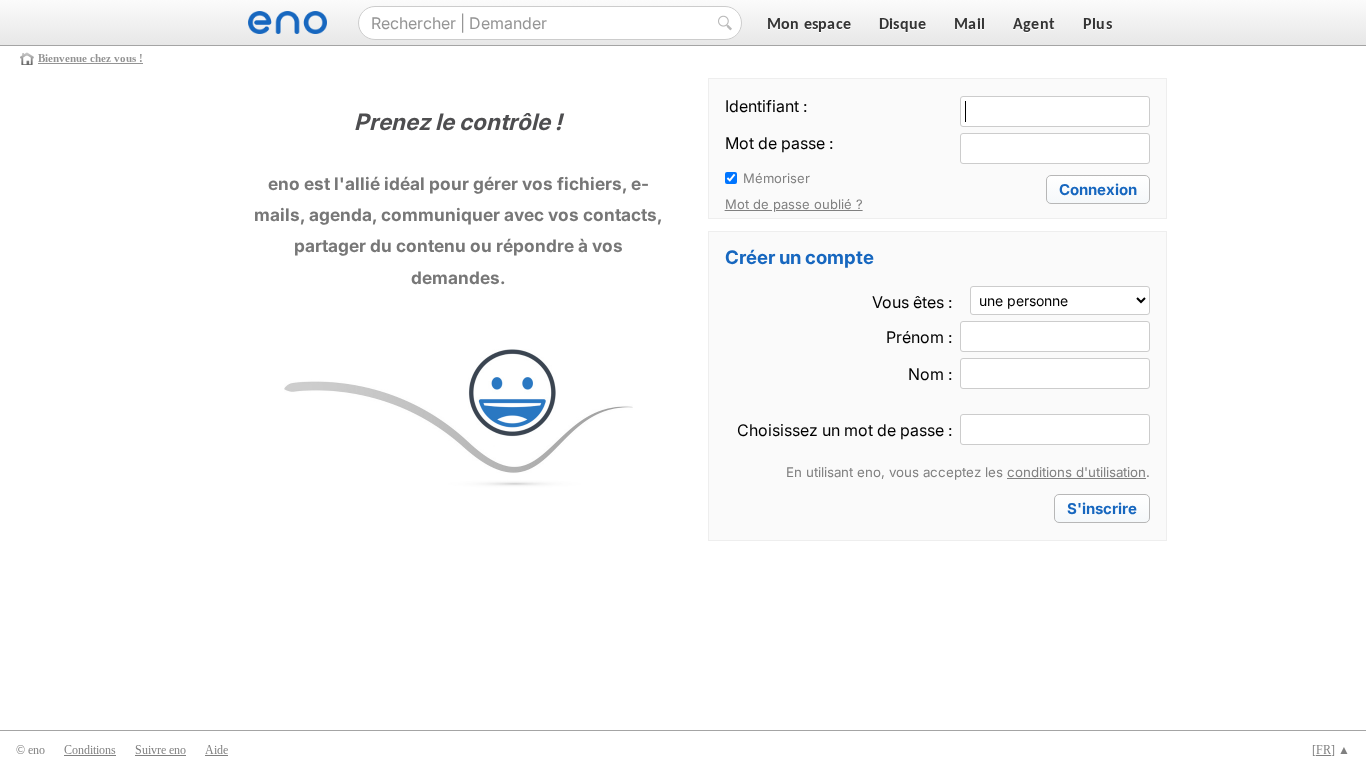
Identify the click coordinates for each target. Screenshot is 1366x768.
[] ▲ (1331, 750)
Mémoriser (776, 178)
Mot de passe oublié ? (794, 204)
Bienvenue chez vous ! (90, 58)
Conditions (90, 750)
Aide (216, 750)
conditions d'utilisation (1076, 472)
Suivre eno (160, 750)
